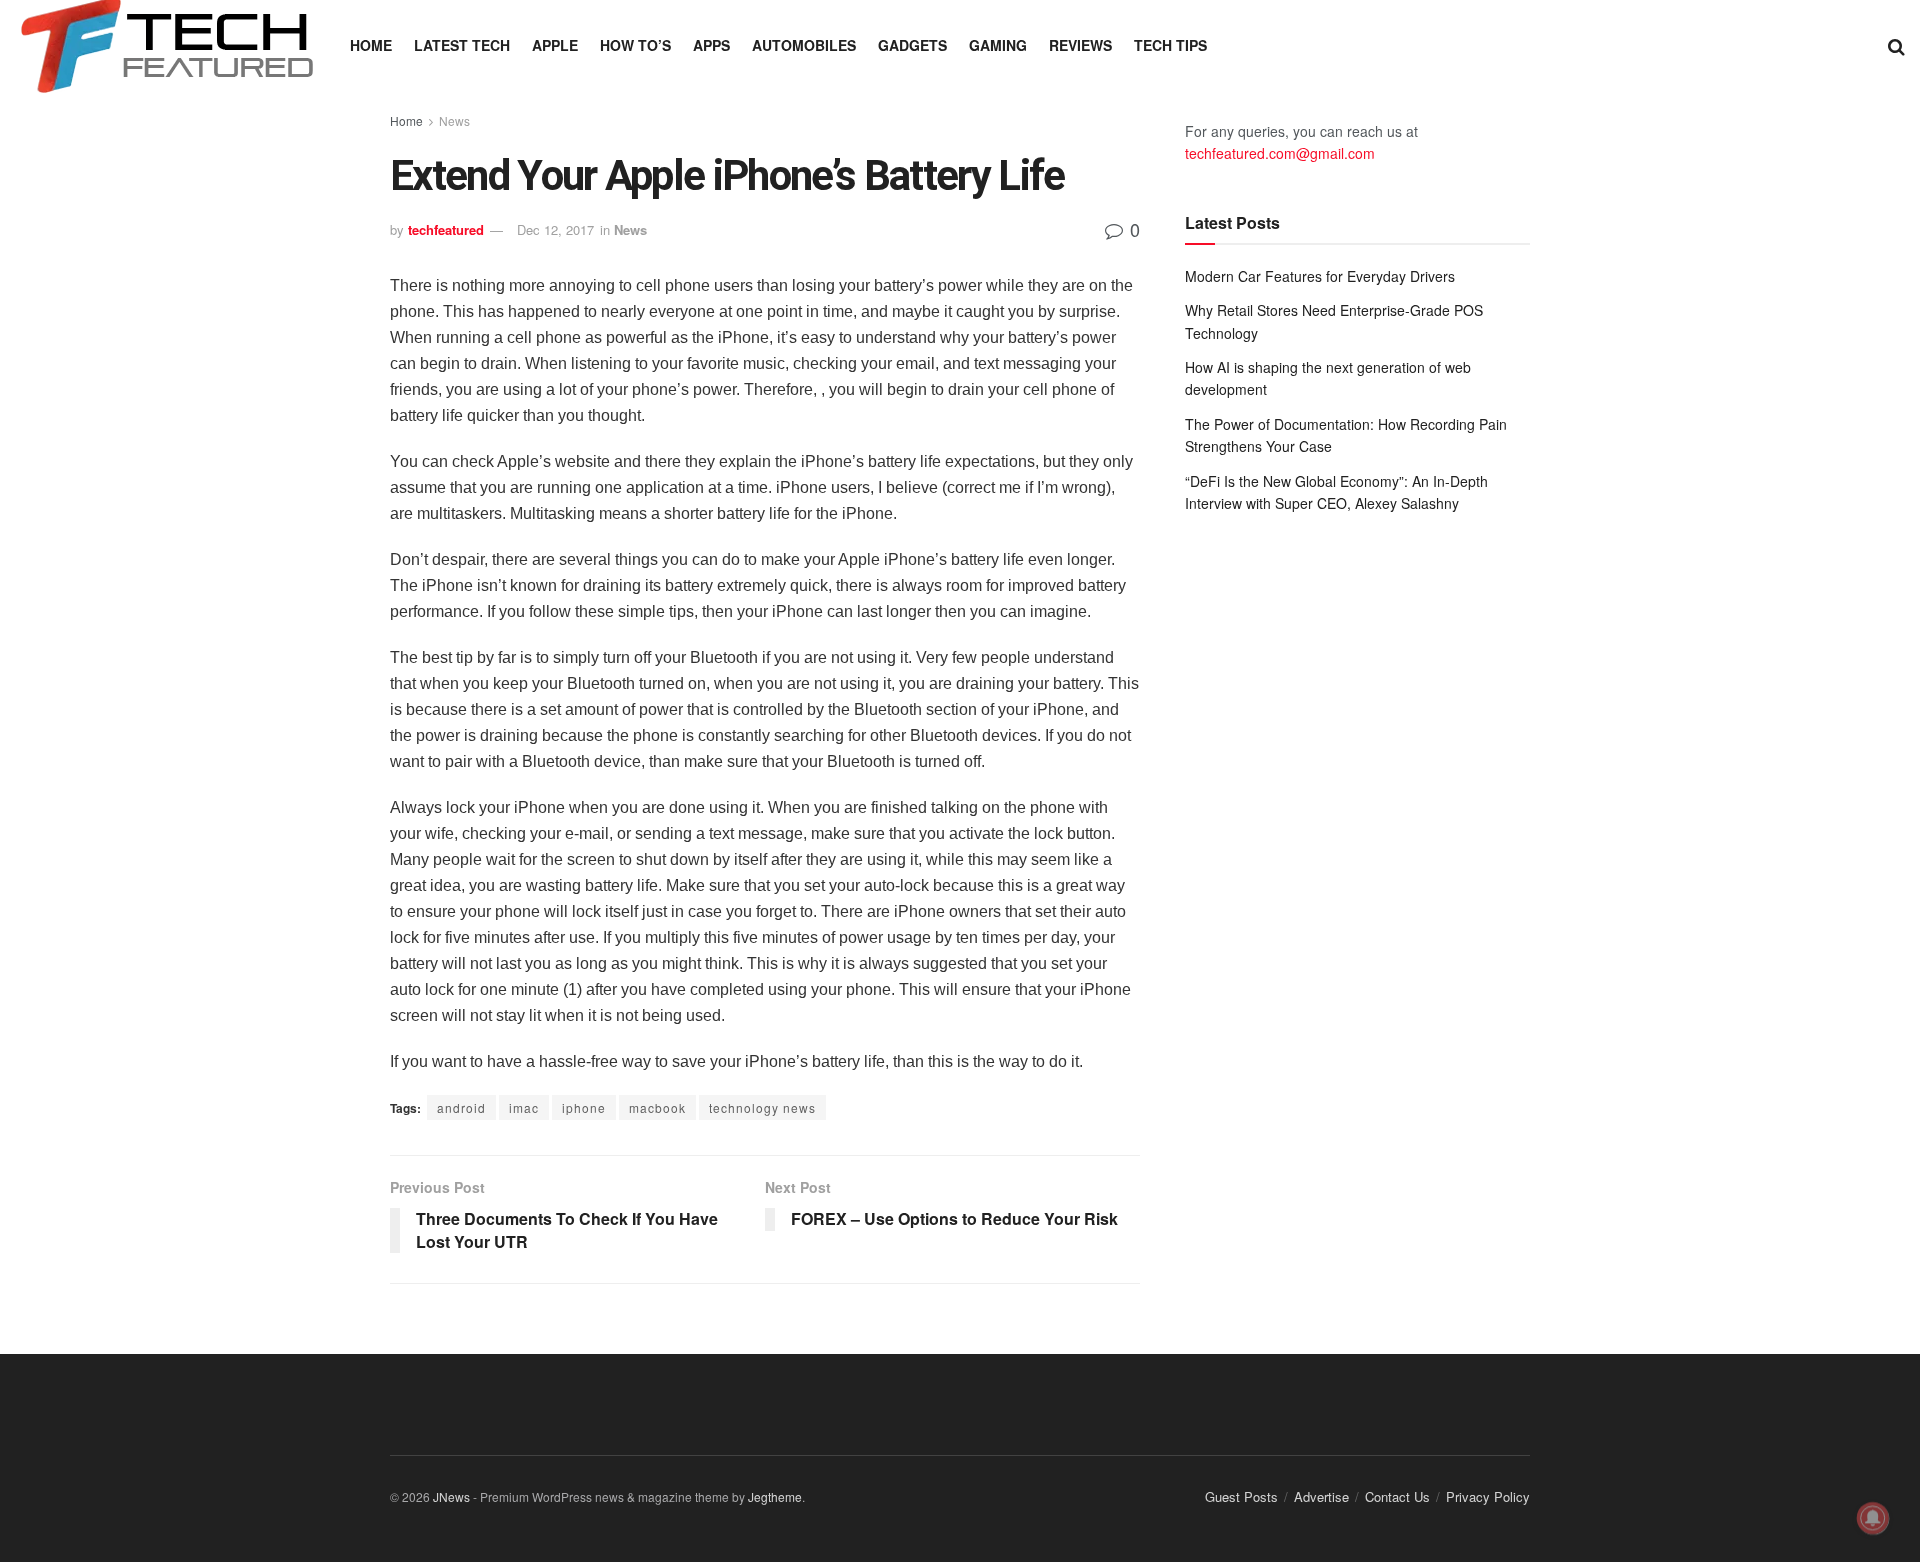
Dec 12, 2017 (555, 229)
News (454, 120)
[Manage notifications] (1873, 1518)
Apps (711, 45)
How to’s (635, 45)
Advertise (1321, 1496)
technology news (762, 1107)
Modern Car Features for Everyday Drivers (1320, 276)
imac (524, 1107)
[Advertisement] (1357, 694)
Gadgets (912, 45)
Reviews (1080, 45)
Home (371, 45)
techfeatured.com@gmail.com (1280, 153)
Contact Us (1397, 1496)
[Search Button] (1896, 45)
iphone (584, 1107)
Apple (555, 45)
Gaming (998, 45)
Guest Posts (1241, 1496)
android (461, 1107)
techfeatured (446, 229)
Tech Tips (1170, 45)
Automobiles (804, 45)
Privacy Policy (1488, 1496)
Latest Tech (462, 45)
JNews (451, 1496)
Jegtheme (775, 1496)
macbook (657, 1107)
